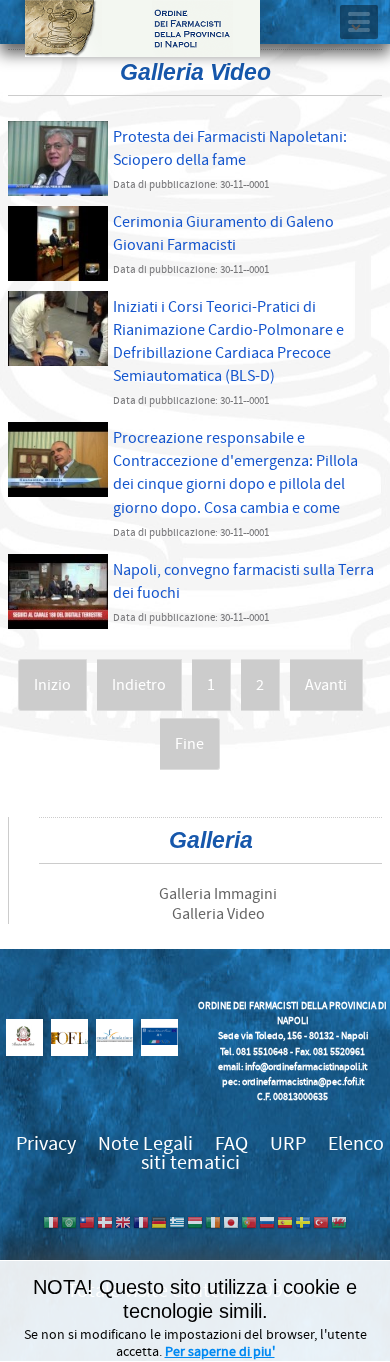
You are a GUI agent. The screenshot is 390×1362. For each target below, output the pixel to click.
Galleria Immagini (218, 894)
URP (288, 1143)
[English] (123, 1225)
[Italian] (51, 1225)
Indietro (139, 685)
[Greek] (177, 1225)
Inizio (52, 685)
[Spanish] (285, 1225)
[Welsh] (339, 1225)
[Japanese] (231, 1225)
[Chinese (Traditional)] (87, 1225)
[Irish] (213, 1225)
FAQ (231, 1143)
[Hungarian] (195, 1225)
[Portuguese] (249, 1225)
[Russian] (267, 1225)
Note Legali (145, 1143)
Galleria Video (218, 914)
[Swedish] (303, 1225)
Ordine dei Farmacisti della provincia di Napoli (142, 28)
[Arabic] (69, 1225)
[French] (141, 1225)
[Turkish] (321, 1225)
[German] (159, 1225)
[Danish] (105, 1225)
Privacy (46, 1143)
